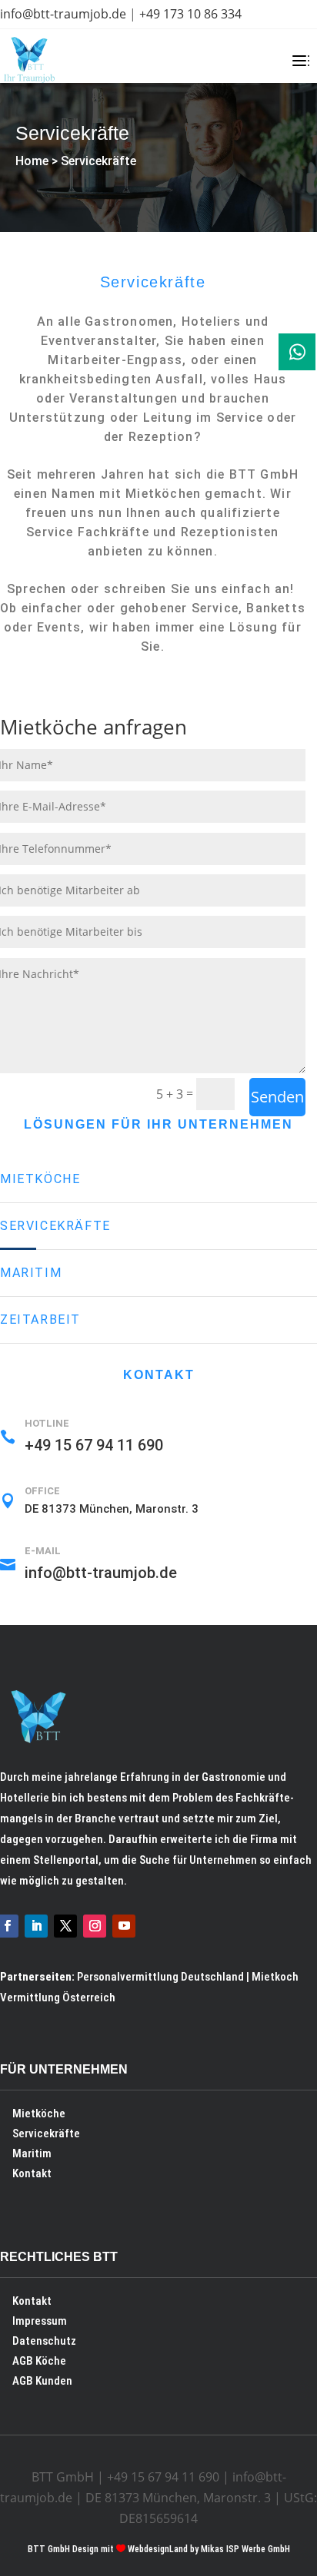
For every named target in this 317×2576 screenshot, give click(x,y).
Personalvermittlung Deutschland (160, 1977)
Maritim (31, 1273)
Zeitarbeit (40, 1319)
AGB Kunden (42, 2381)
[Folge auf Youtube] (124, 1926)
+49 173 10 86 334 (190, 14)
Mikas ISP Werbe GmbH (245, 2549)
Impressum (40, 2321)
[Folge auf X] (65, 1926)
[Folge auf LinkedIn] (36, 1926)
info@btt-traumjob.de (63, 14)
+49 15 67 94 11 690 (94, 1445)
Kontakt (32, 2173)
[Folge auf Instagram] (95, 1926)
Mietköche (40, 1179)
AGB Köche (39, 2361)
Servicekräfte (98, 161)
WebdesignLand (159, 2549)
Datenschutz (44, 2341)
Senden (277, 1097)
